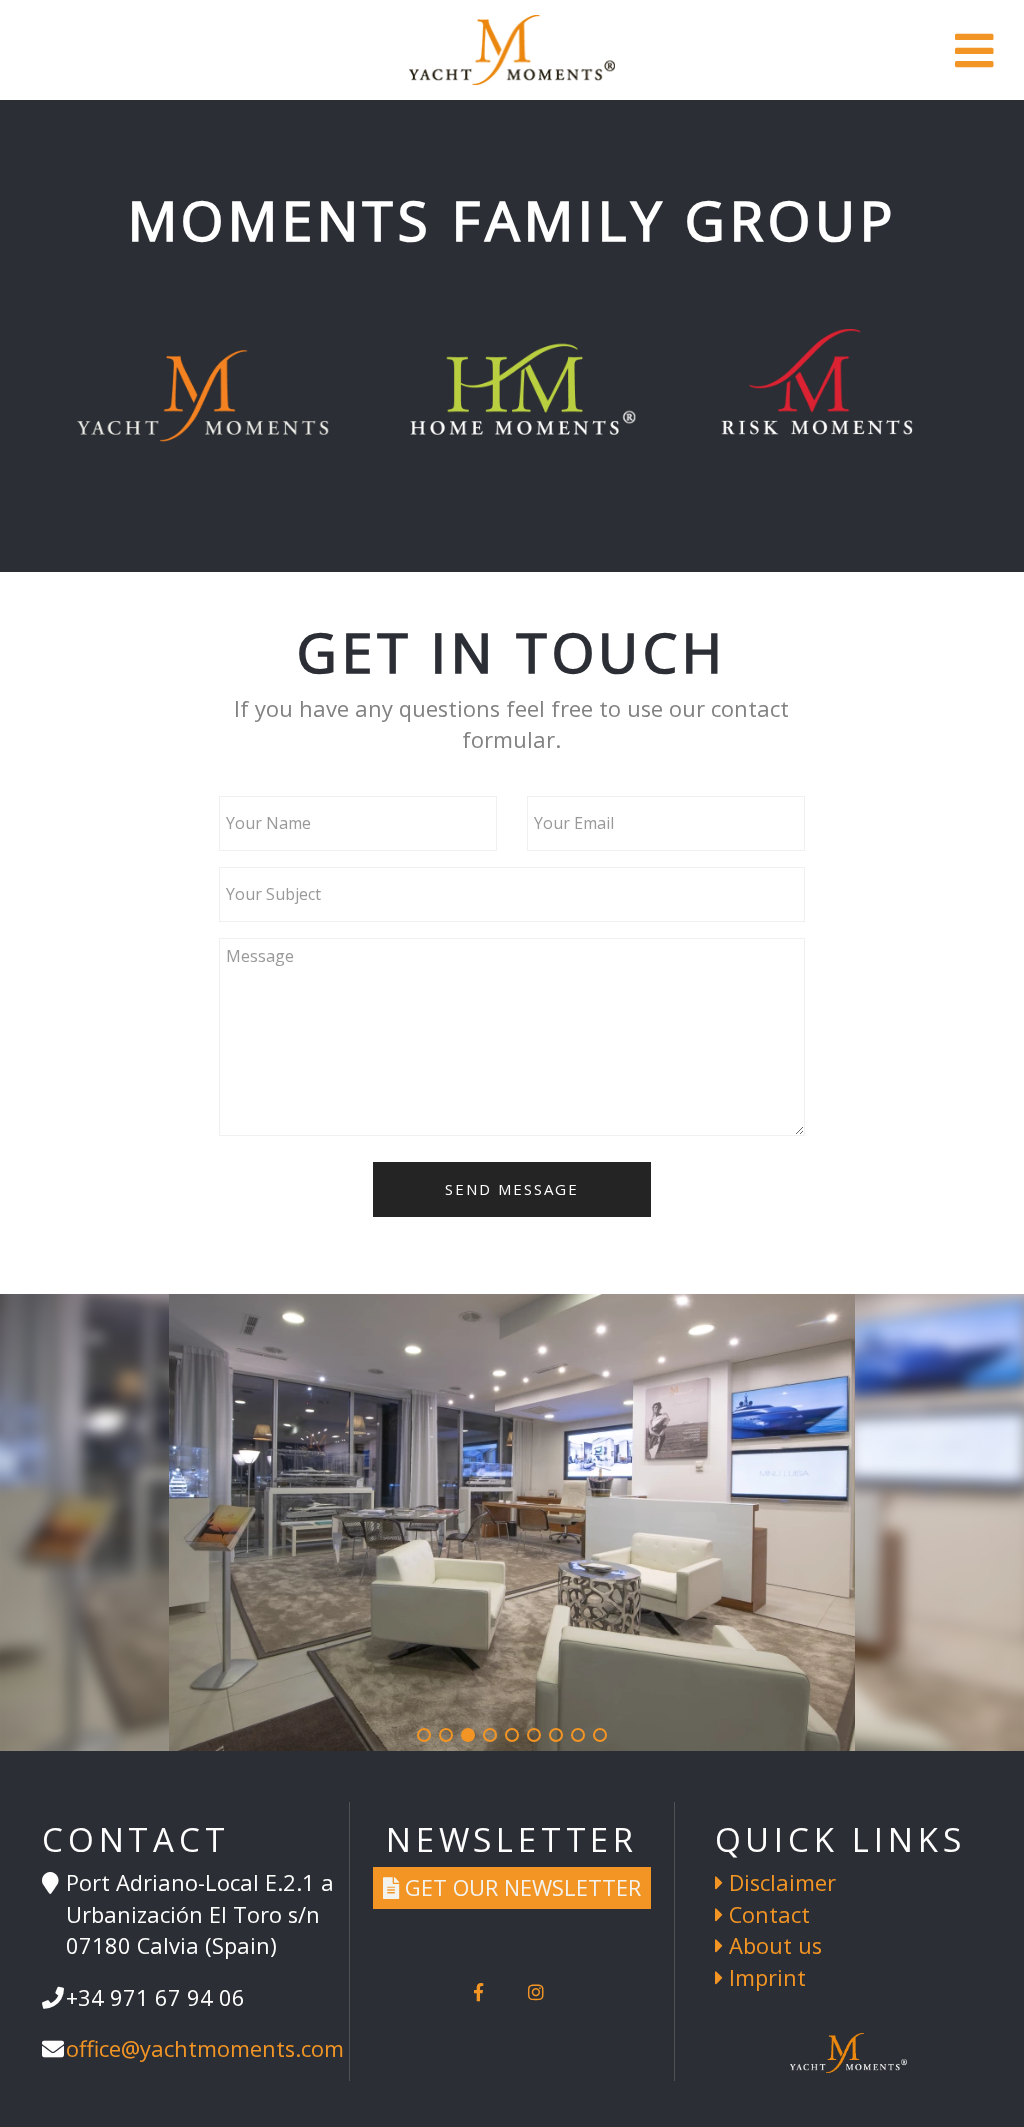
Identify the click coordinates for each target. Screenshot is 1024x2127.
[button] (424, 1735)
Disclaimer (779, 1882)
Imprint (764, 1977)
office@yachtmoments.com (205, 2048)
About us (772, 1945)
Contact (766, 1914)
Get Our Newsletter (520, 1887)
